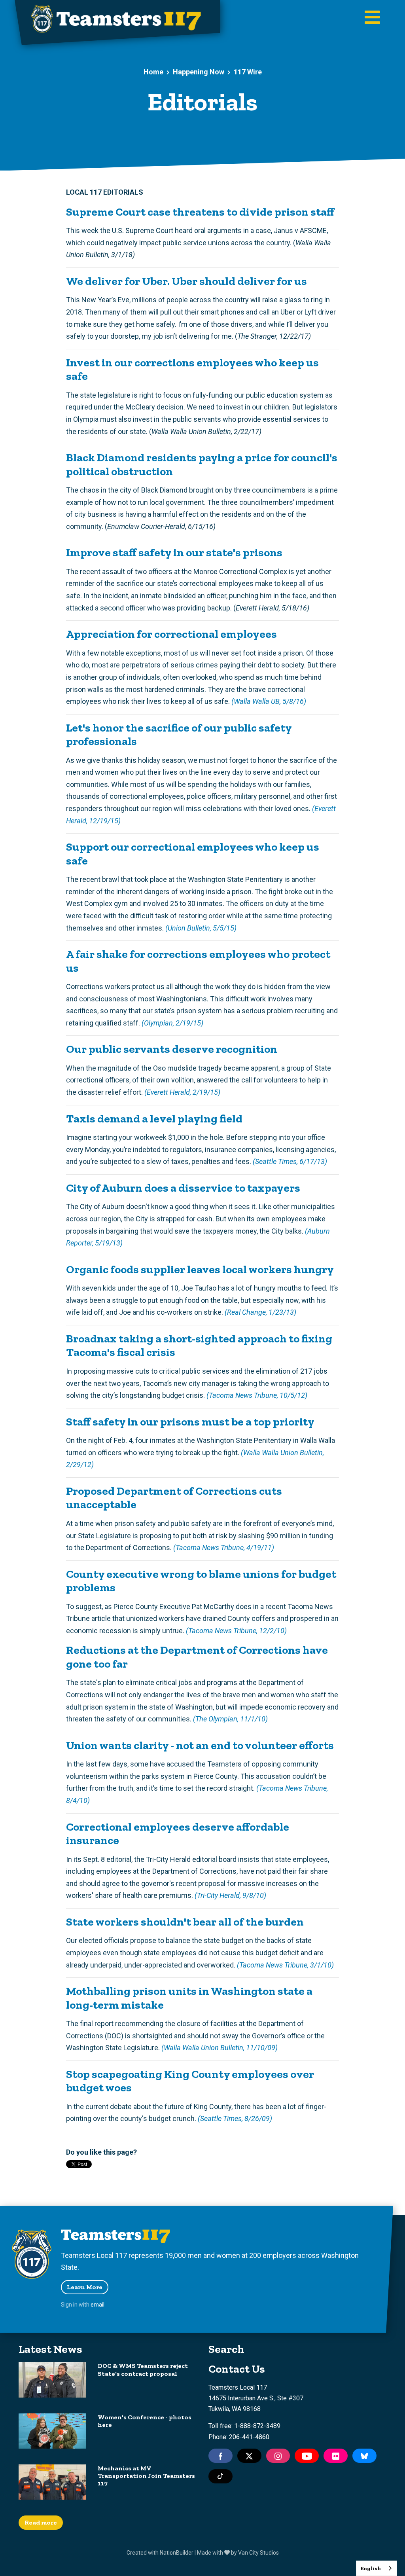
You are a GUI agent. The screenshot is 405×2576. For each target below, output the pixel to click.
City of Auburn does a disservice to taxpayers (183, 1188)
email (97, 2305)
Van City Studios (258, 2553)
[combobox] (377, 2568)
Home (153, 72)
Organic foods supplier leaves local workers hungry (200, 1269)
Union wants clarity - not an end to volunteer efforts (200, 1745)
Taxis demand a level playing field (154, 1118)
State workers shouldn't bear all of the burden (185, 1922)
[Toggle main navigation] (372, 18)
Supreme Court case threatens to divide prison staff (200, 212)
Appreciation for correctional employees (171, 634)
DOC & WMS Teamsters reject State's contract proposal (143, 2369)
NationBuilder (177, 2553)
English (371, 2568)
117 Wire (248, 72)
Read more (41, 2522)
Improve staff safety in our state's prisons (174, 552)
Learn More (85, 2287)
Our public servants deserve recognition (172, 1049)
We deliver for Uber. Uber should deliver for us (186, 281)
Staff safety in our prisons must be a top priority (190, 1422)
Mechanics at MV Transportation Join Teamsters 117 (146, 2476)
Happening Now (199, 72)
